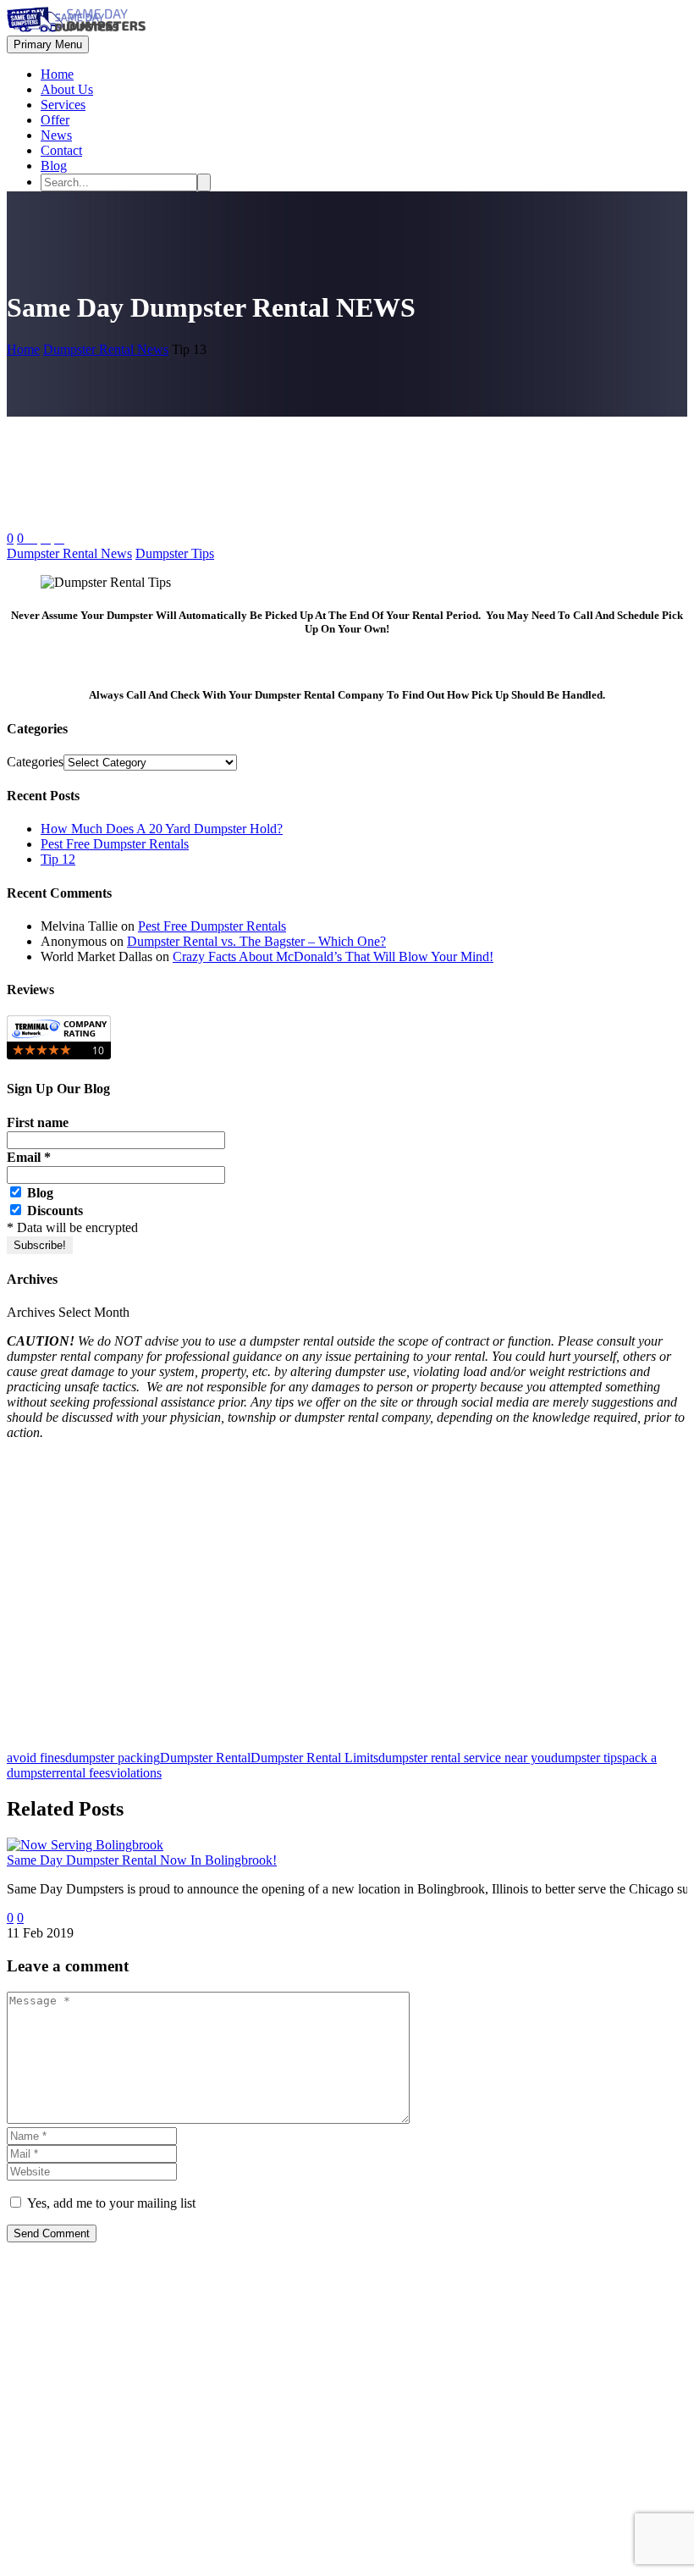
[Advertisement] (347, 1603)
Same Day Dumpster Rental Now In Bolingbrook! (142, 1860)
